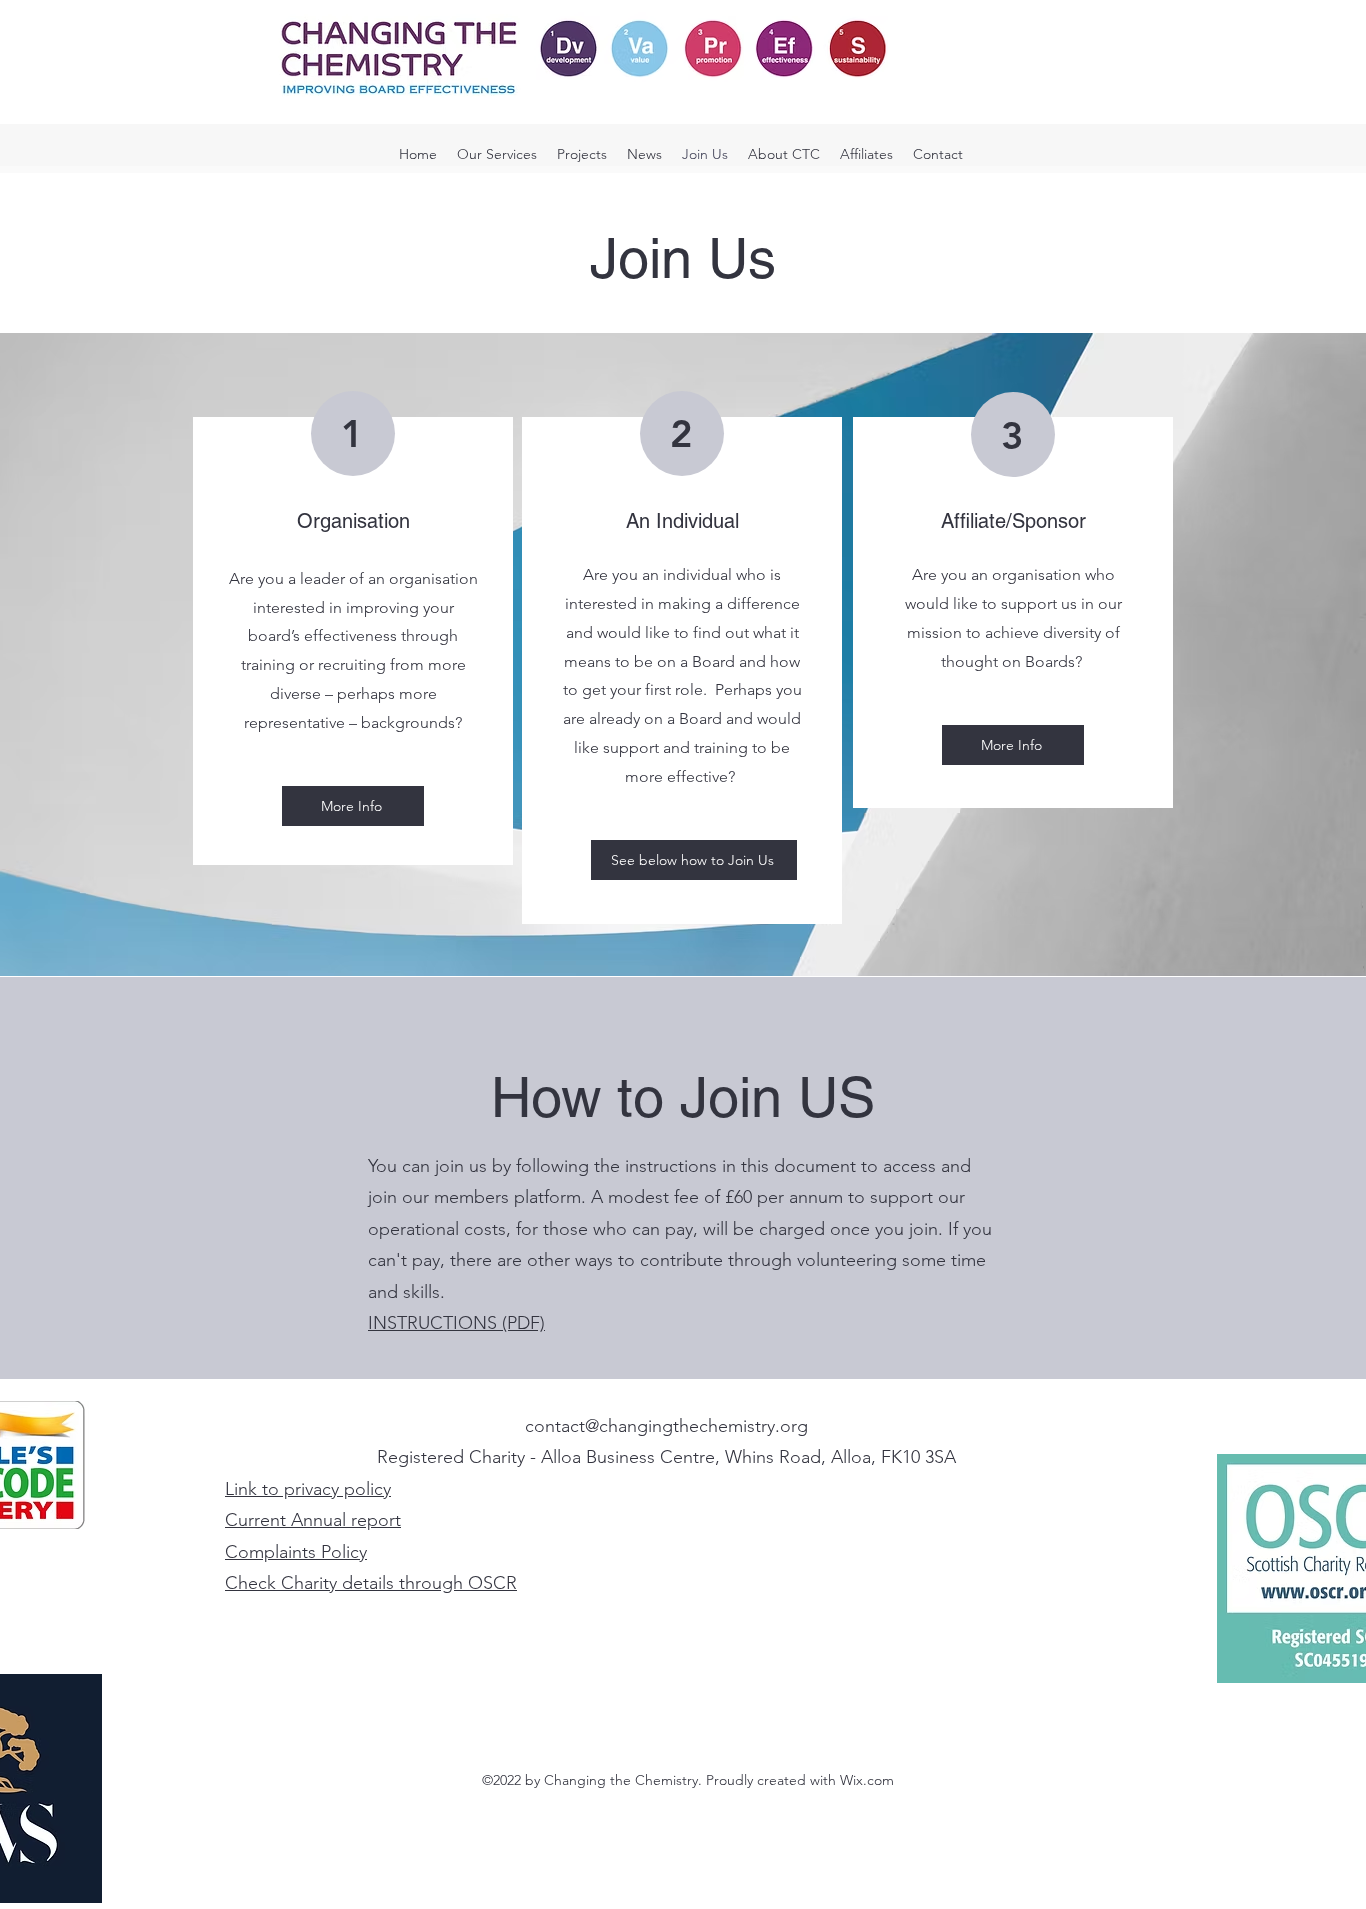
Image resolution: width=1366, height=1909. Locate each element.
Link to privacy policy (308, 1489)
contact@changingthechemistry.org (666, 1426)
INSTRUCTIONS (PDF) (456, 1323)
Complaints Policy (296, 1552)
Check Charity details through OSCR (371, 1583)
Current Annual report (313, 1520)
